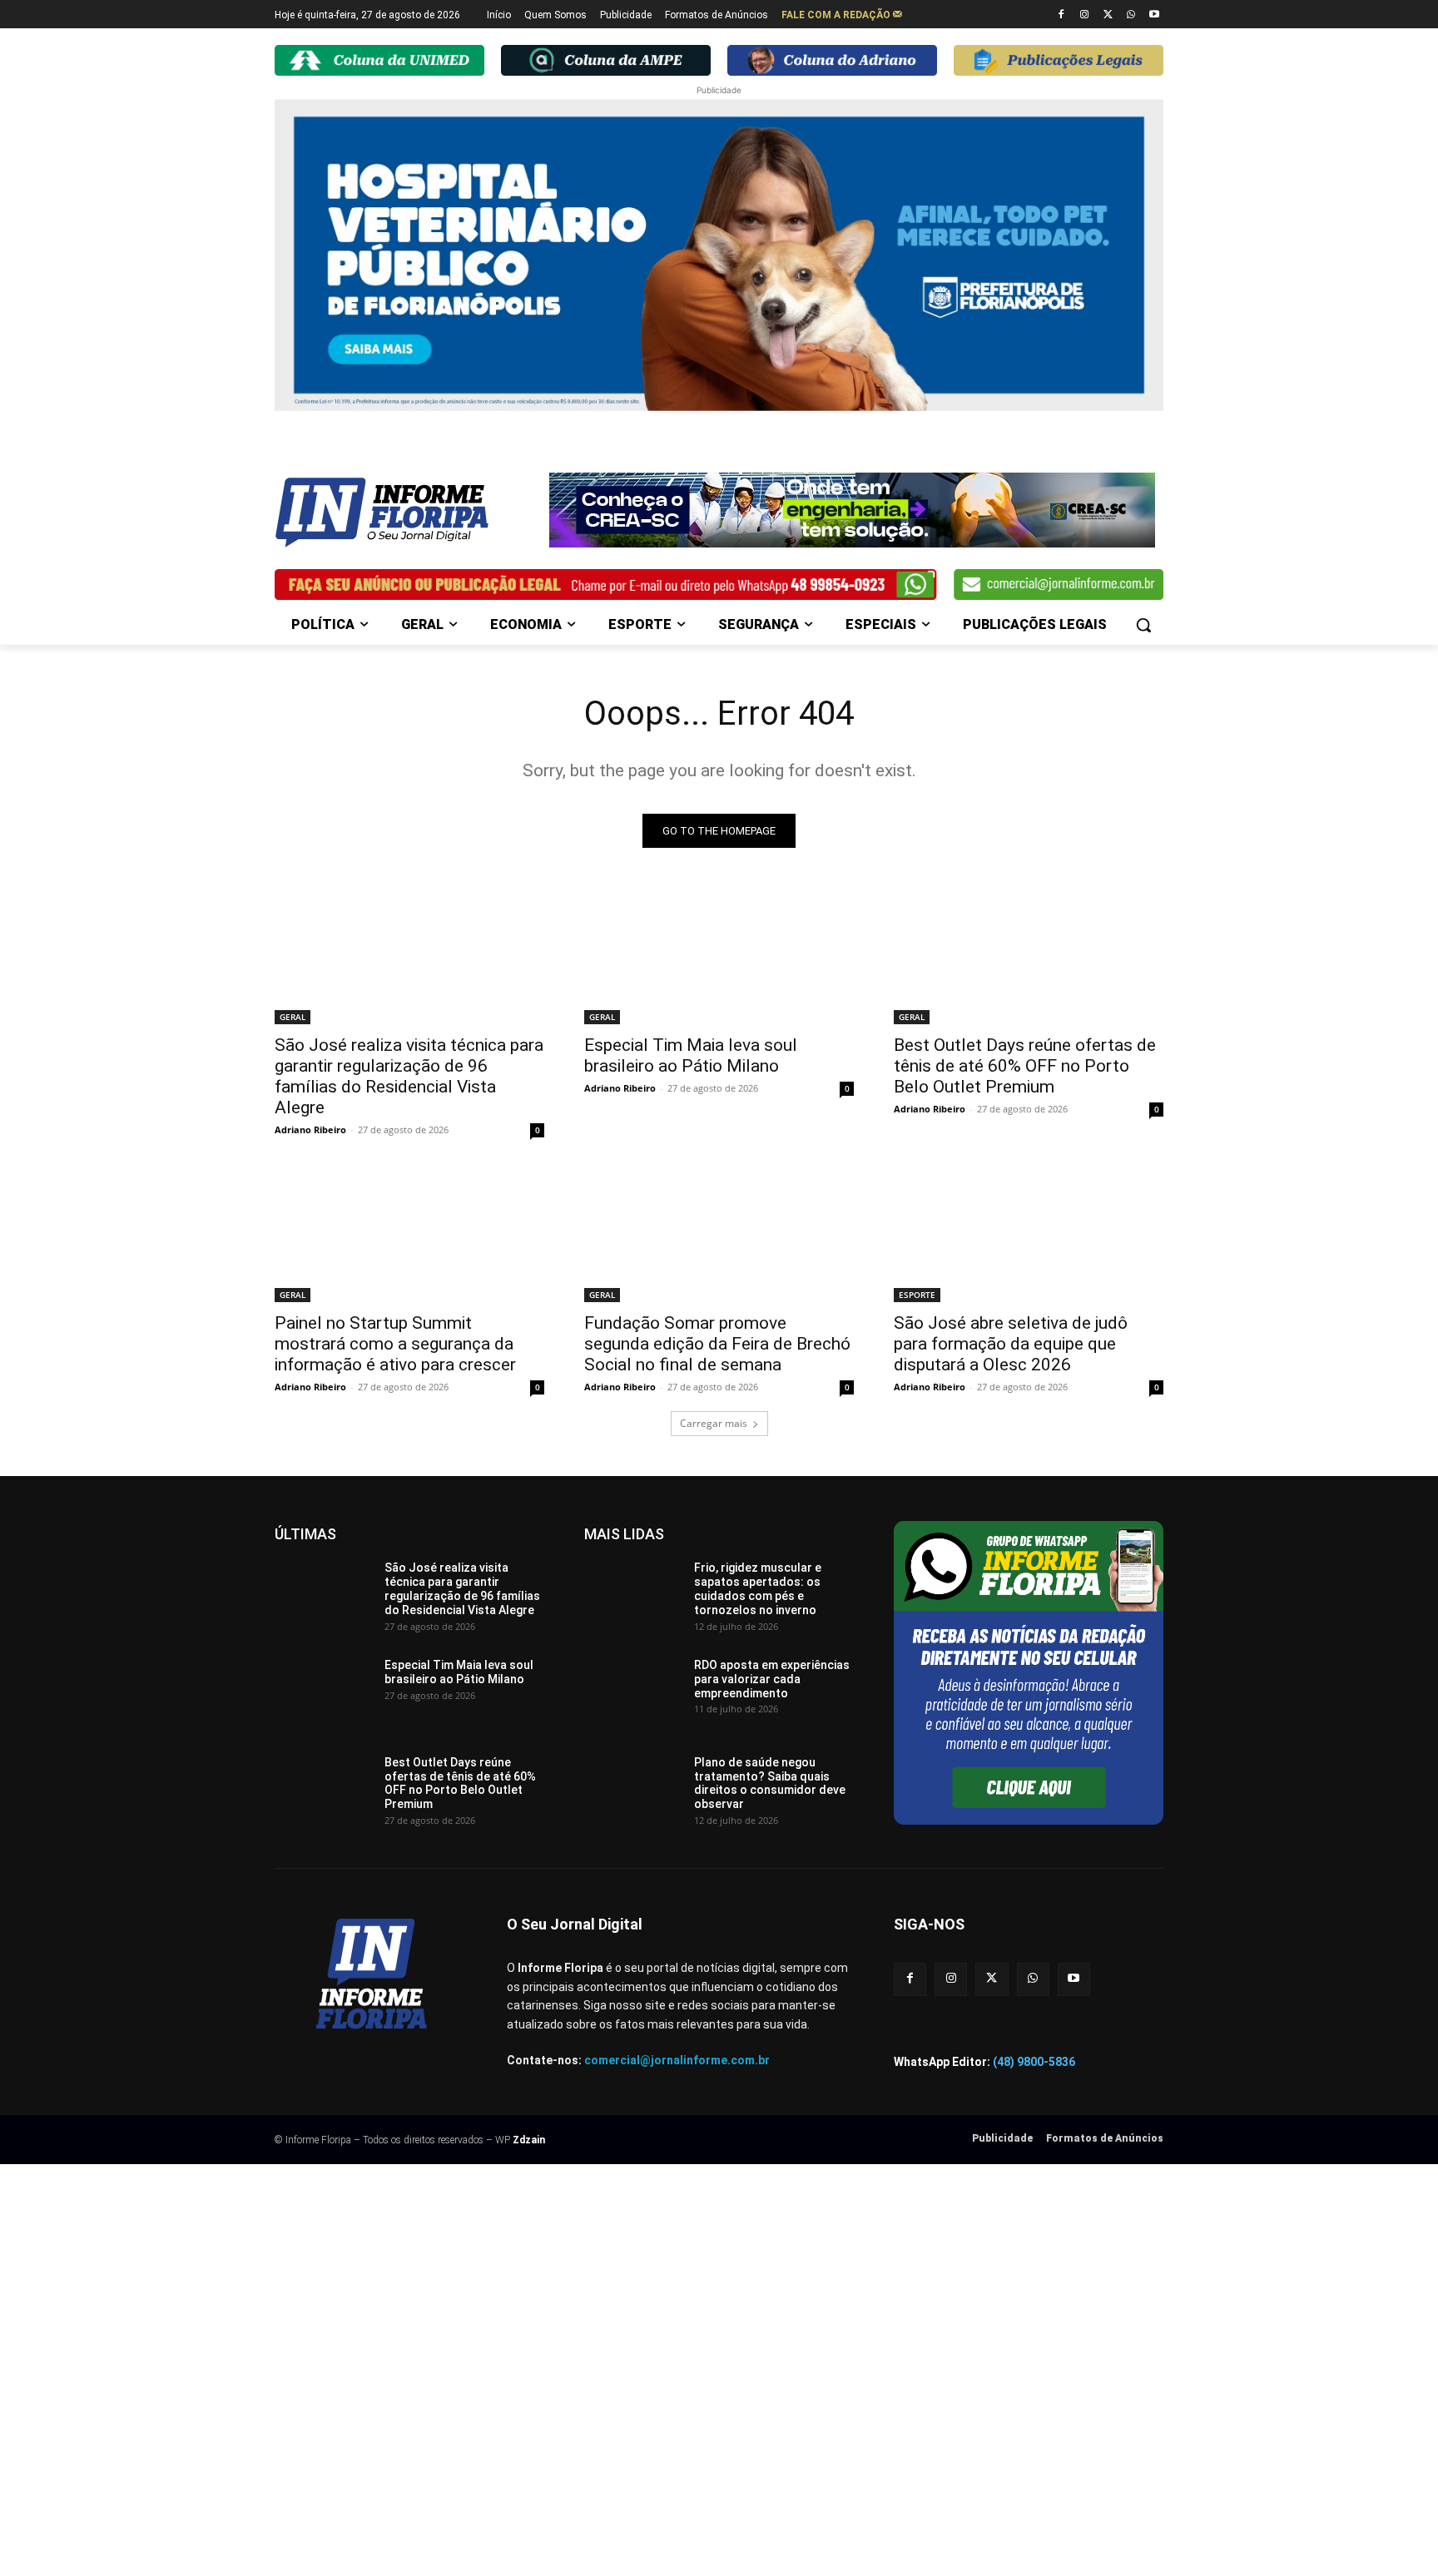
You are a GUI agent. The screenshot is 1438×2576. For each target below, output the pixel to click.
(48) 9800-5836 (1034, 2062)
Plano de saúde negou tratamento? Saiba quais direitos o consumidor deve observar (770, 1783)
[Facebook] (1061, 15)
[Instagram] (1085, 15)
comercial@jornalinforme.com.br (677, 2060)
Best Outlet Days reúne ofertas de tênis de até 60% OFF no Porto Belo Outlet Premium (1025, 1066)
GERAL (293, 1017)
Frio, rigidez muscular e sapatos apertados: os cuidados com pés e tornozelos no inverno (758, 1588)
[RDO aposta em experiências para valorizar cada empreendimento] (633, 1692)
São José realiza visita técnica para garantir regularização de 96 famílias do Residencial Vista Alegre (409, 1076)
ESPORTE (917, 1295)
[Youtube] (1154, 15)
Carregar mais (714, 1423)
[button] (1143, 625)
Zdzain (529, 2140)
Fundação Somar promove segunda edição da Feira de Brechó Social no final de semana (717, 1344)
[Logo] (408, 513)
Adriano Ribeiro (310, 1129)
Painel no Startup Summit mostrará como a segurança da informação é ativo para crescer (395, 1344)
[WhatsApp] (1131, 15)
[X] (1108, 15)
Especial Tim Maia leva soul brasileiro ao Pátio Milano (691, 1055)
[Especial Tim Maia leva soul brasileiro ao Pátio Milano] (719, 957)
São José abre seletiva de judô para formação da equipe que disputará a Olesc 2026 (1011, 1344)
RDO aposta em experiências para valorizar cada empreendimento (772, 1679)
